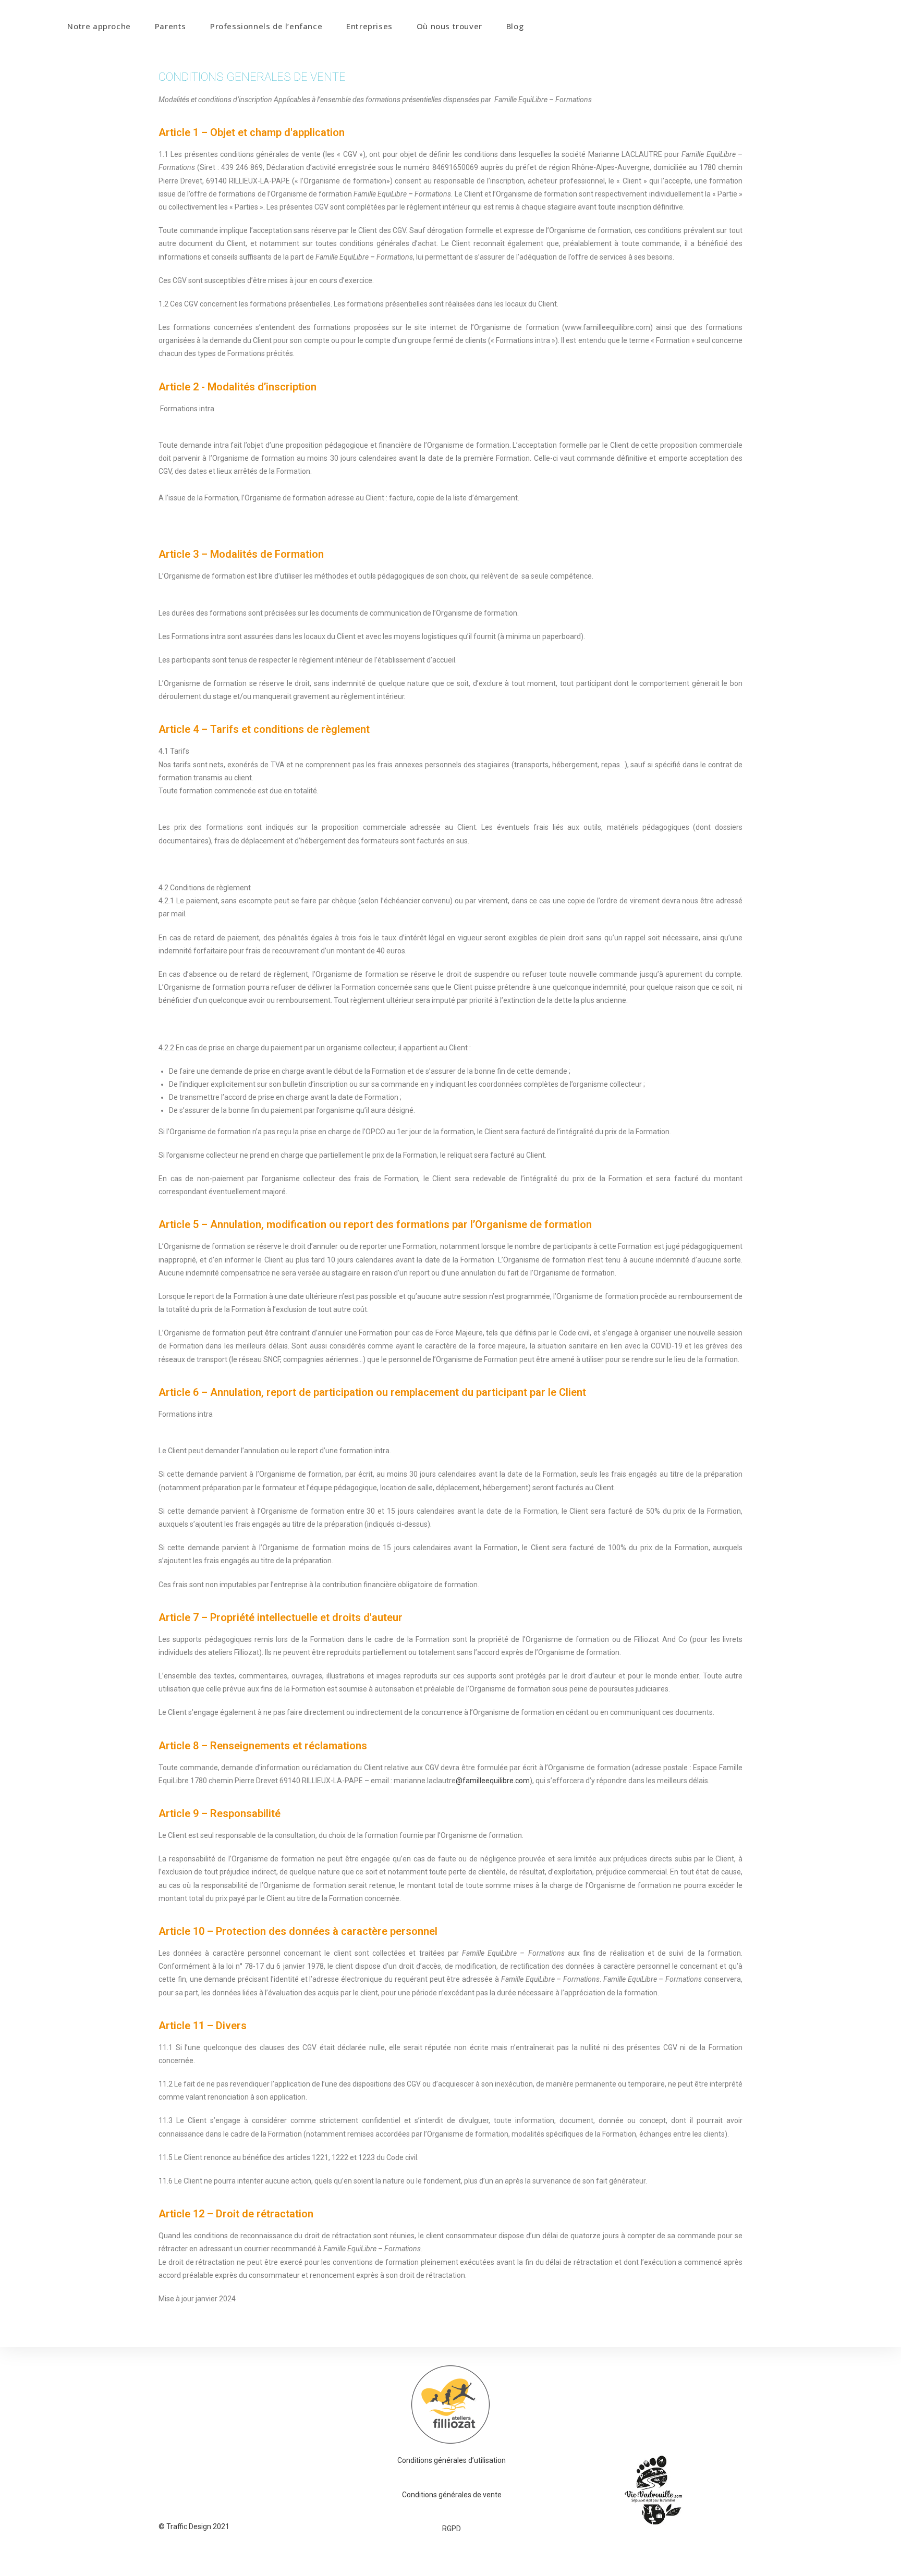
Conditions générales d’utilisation (452, 2460)
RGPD (452, 2529)
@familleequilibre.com (493, 1781)
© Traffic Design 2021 (194, 2526)
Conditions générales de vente (452, 2495)
